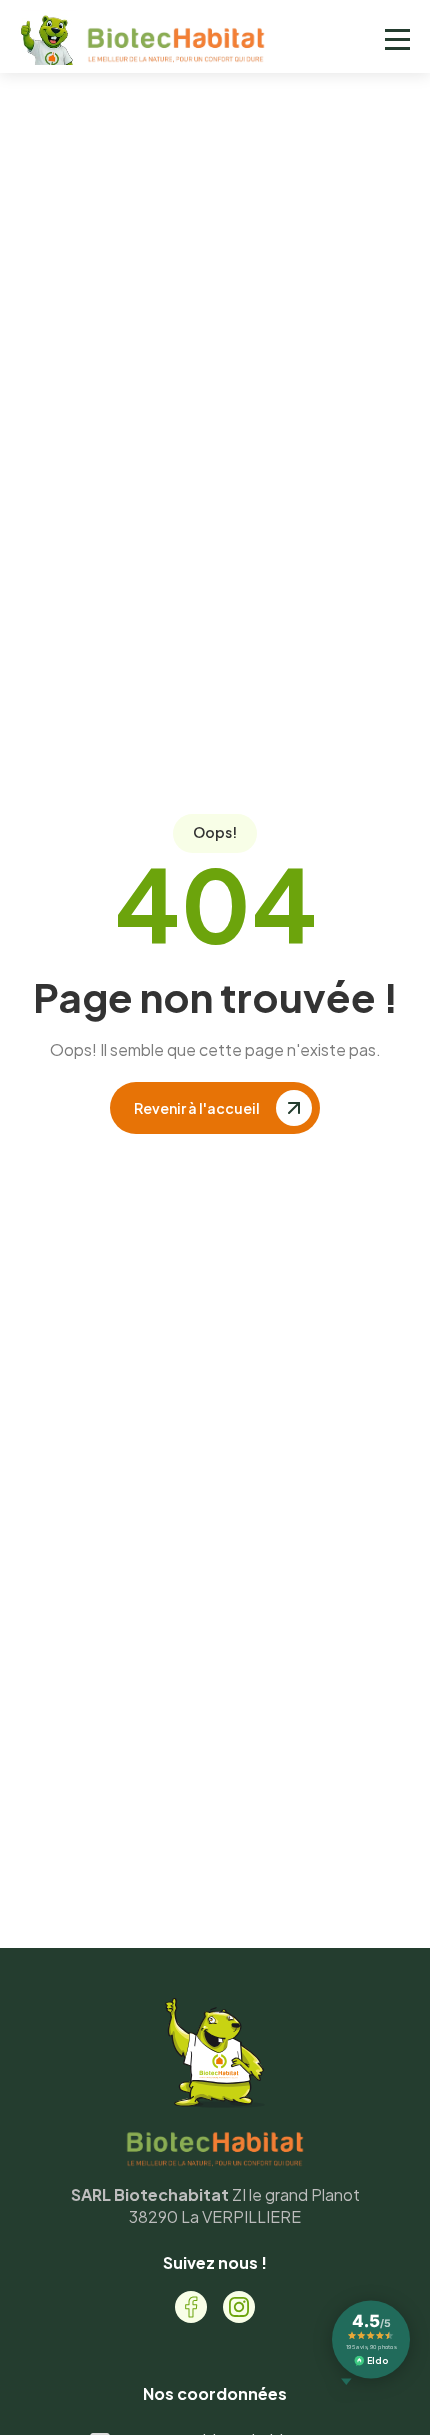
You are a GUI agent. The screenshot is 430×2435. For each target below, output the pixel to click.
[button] (397, 39)
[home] (153, 39)
